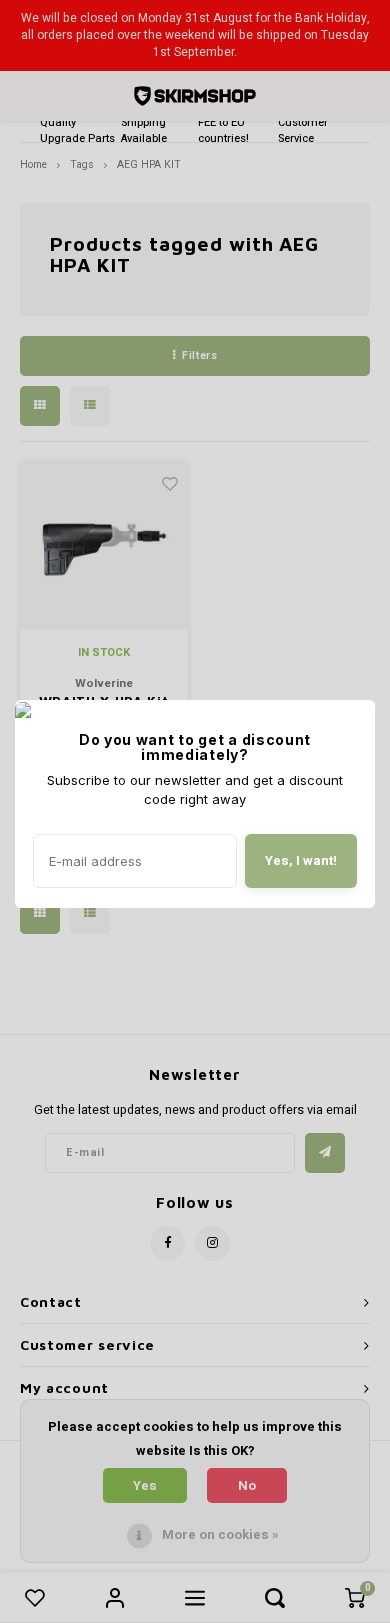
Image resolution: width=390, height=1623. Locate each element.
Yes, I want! (301, 860)
